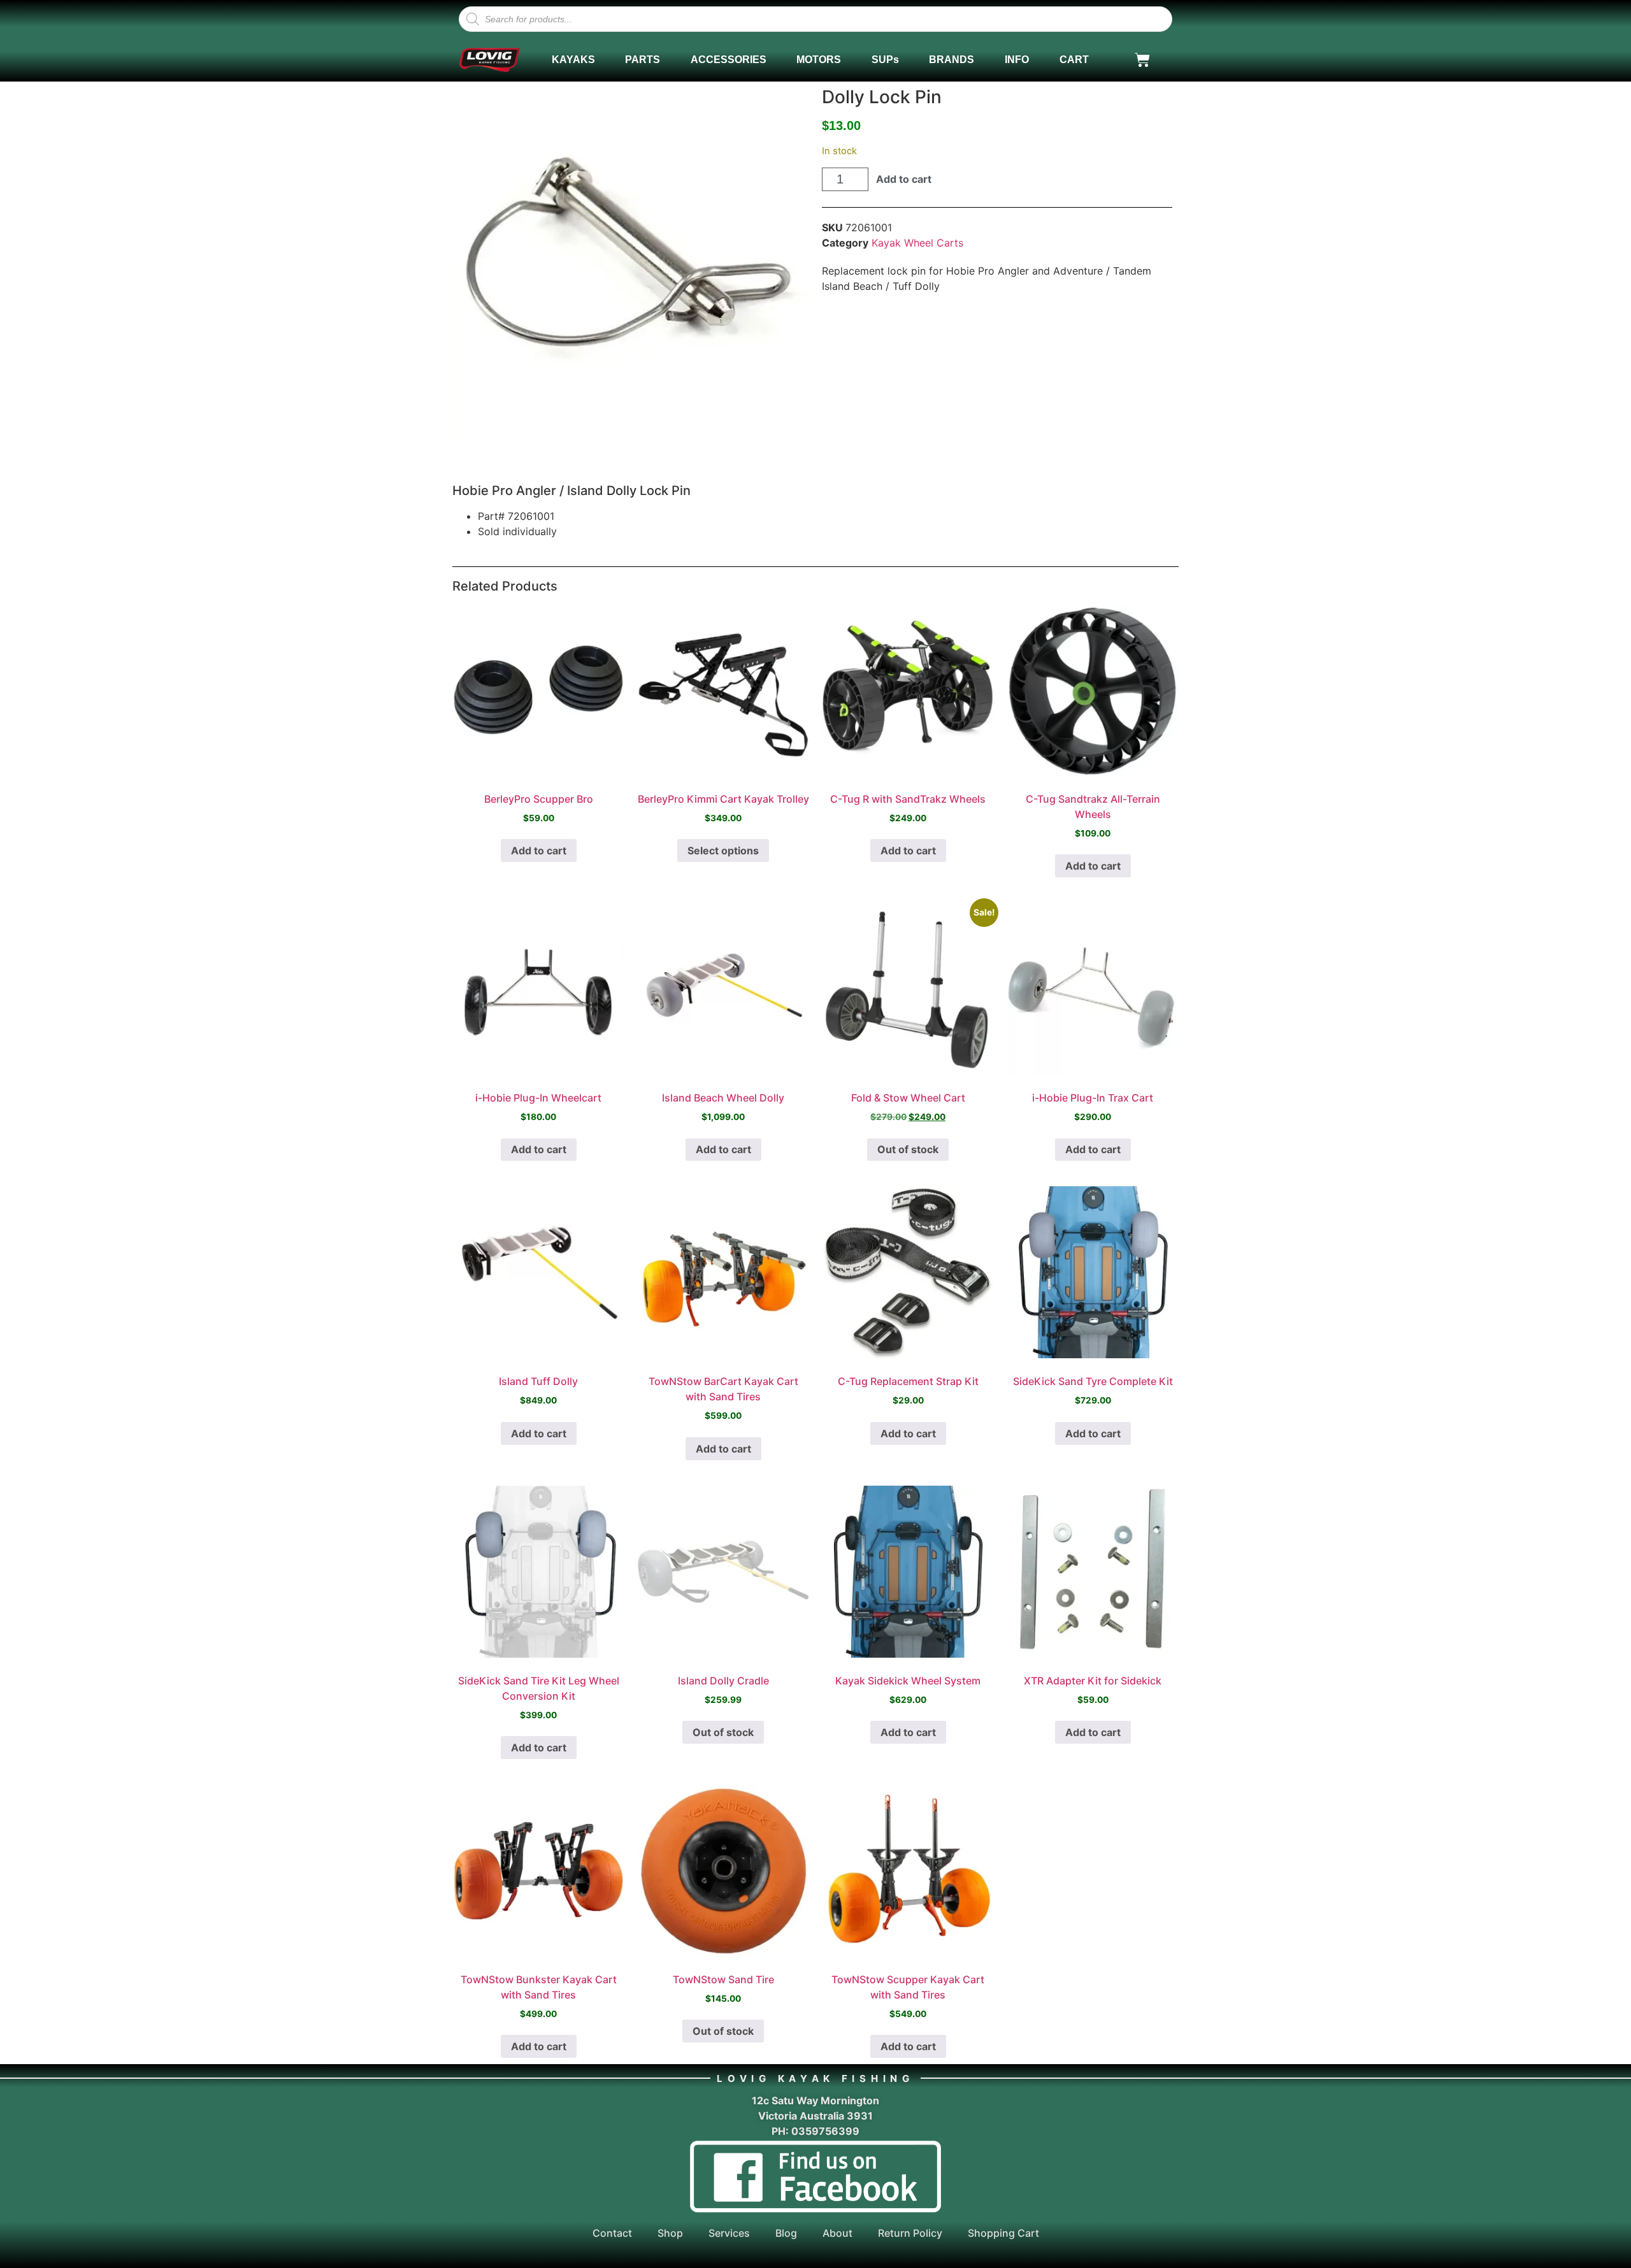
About (837, 2233)
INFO (1017, 60)
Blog (786, 2233)
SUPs (885, 60)
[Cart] (1142, 60)
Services (729, 2233)
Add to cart (904, 179)
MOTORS (819, 60)
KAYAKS (573, 60)
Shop (670, 2233)
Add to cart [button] (539, 850)
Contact (612, 2233)
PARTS (643, 60)
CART (1074, 60)
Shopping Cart (1003, 2233)
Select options (723, 850)
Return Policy (910, 2233)
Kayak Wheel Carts (917, 243)
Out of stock (908, 1149)
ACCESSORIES (729, 60)
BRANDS (952, 60)
